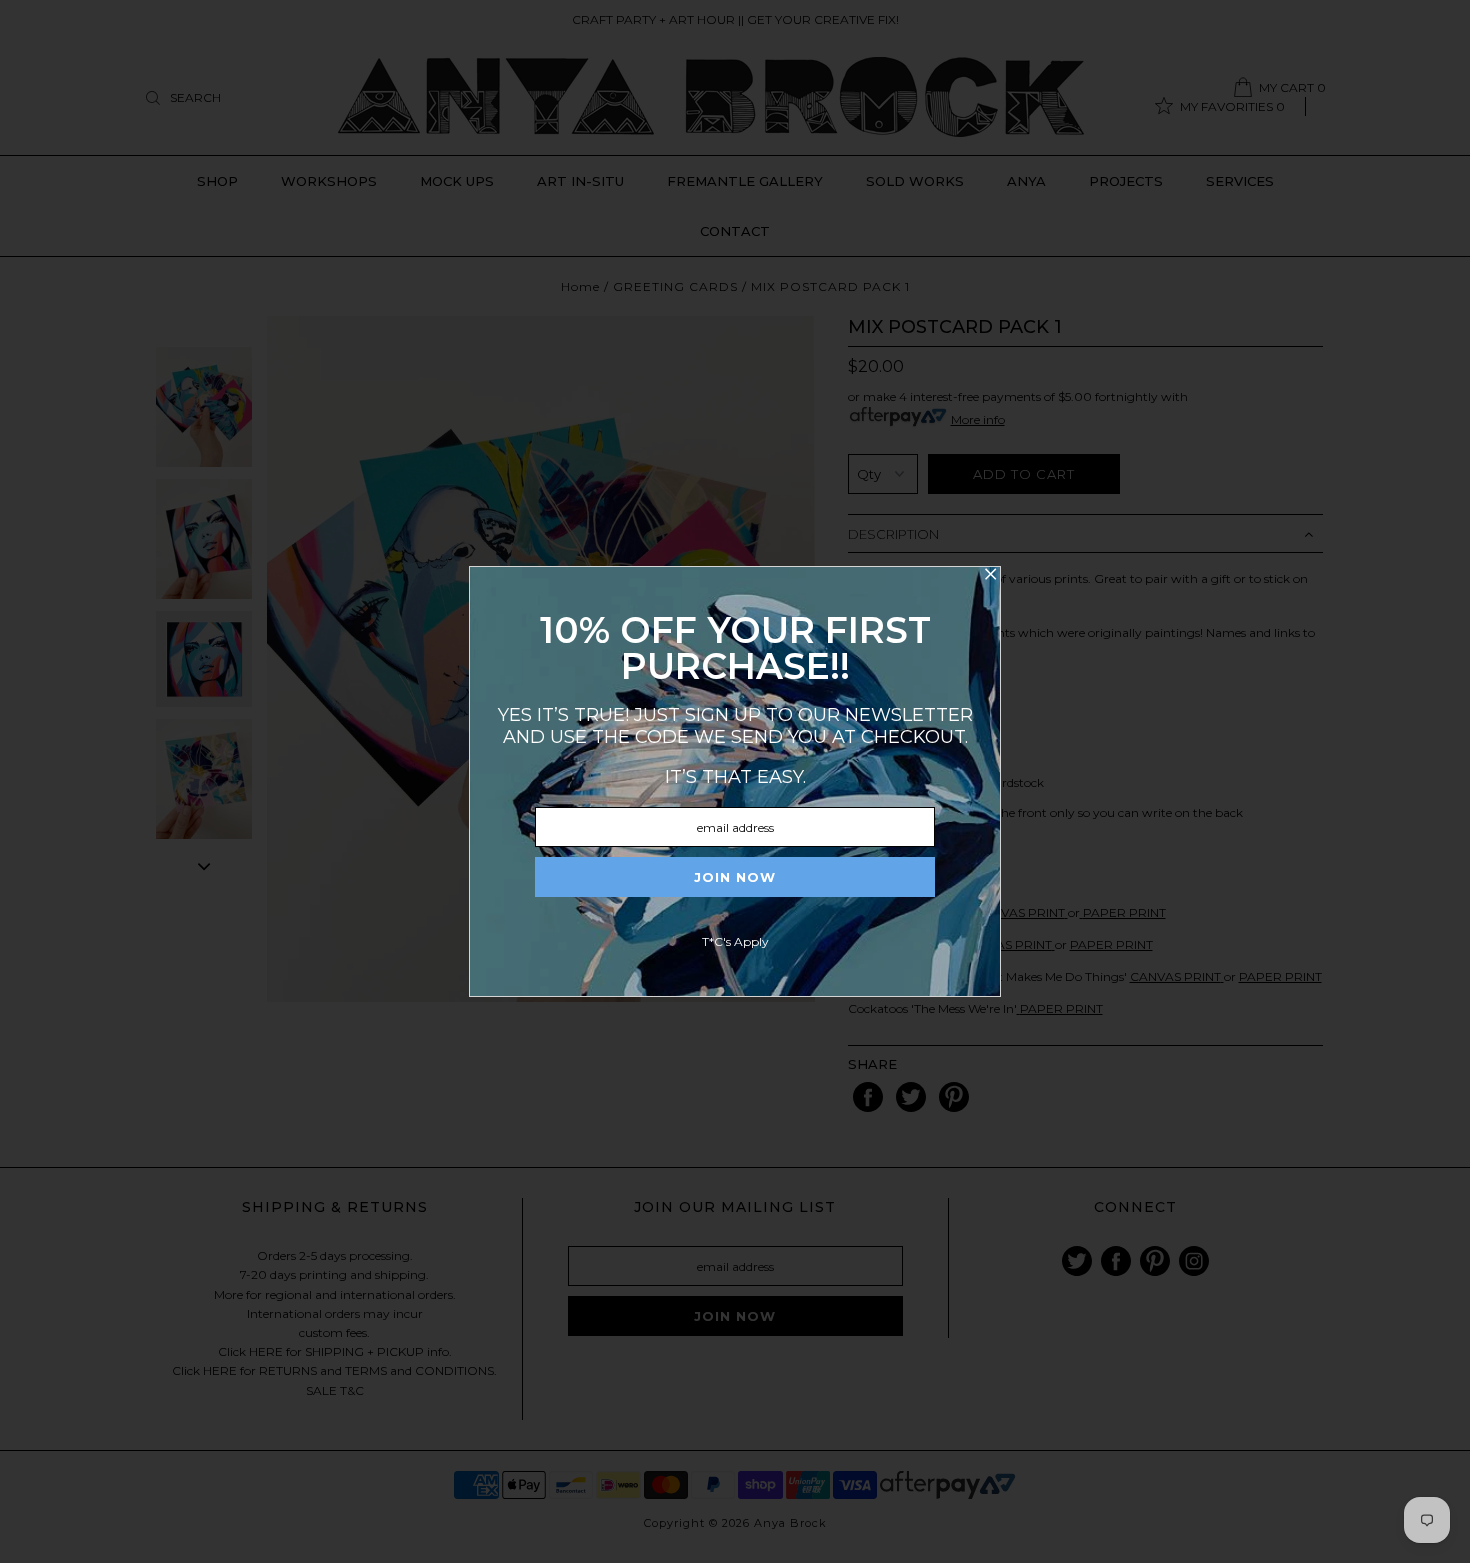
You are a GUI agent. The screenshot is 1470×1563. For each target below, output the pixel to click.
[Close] (990, 577)
